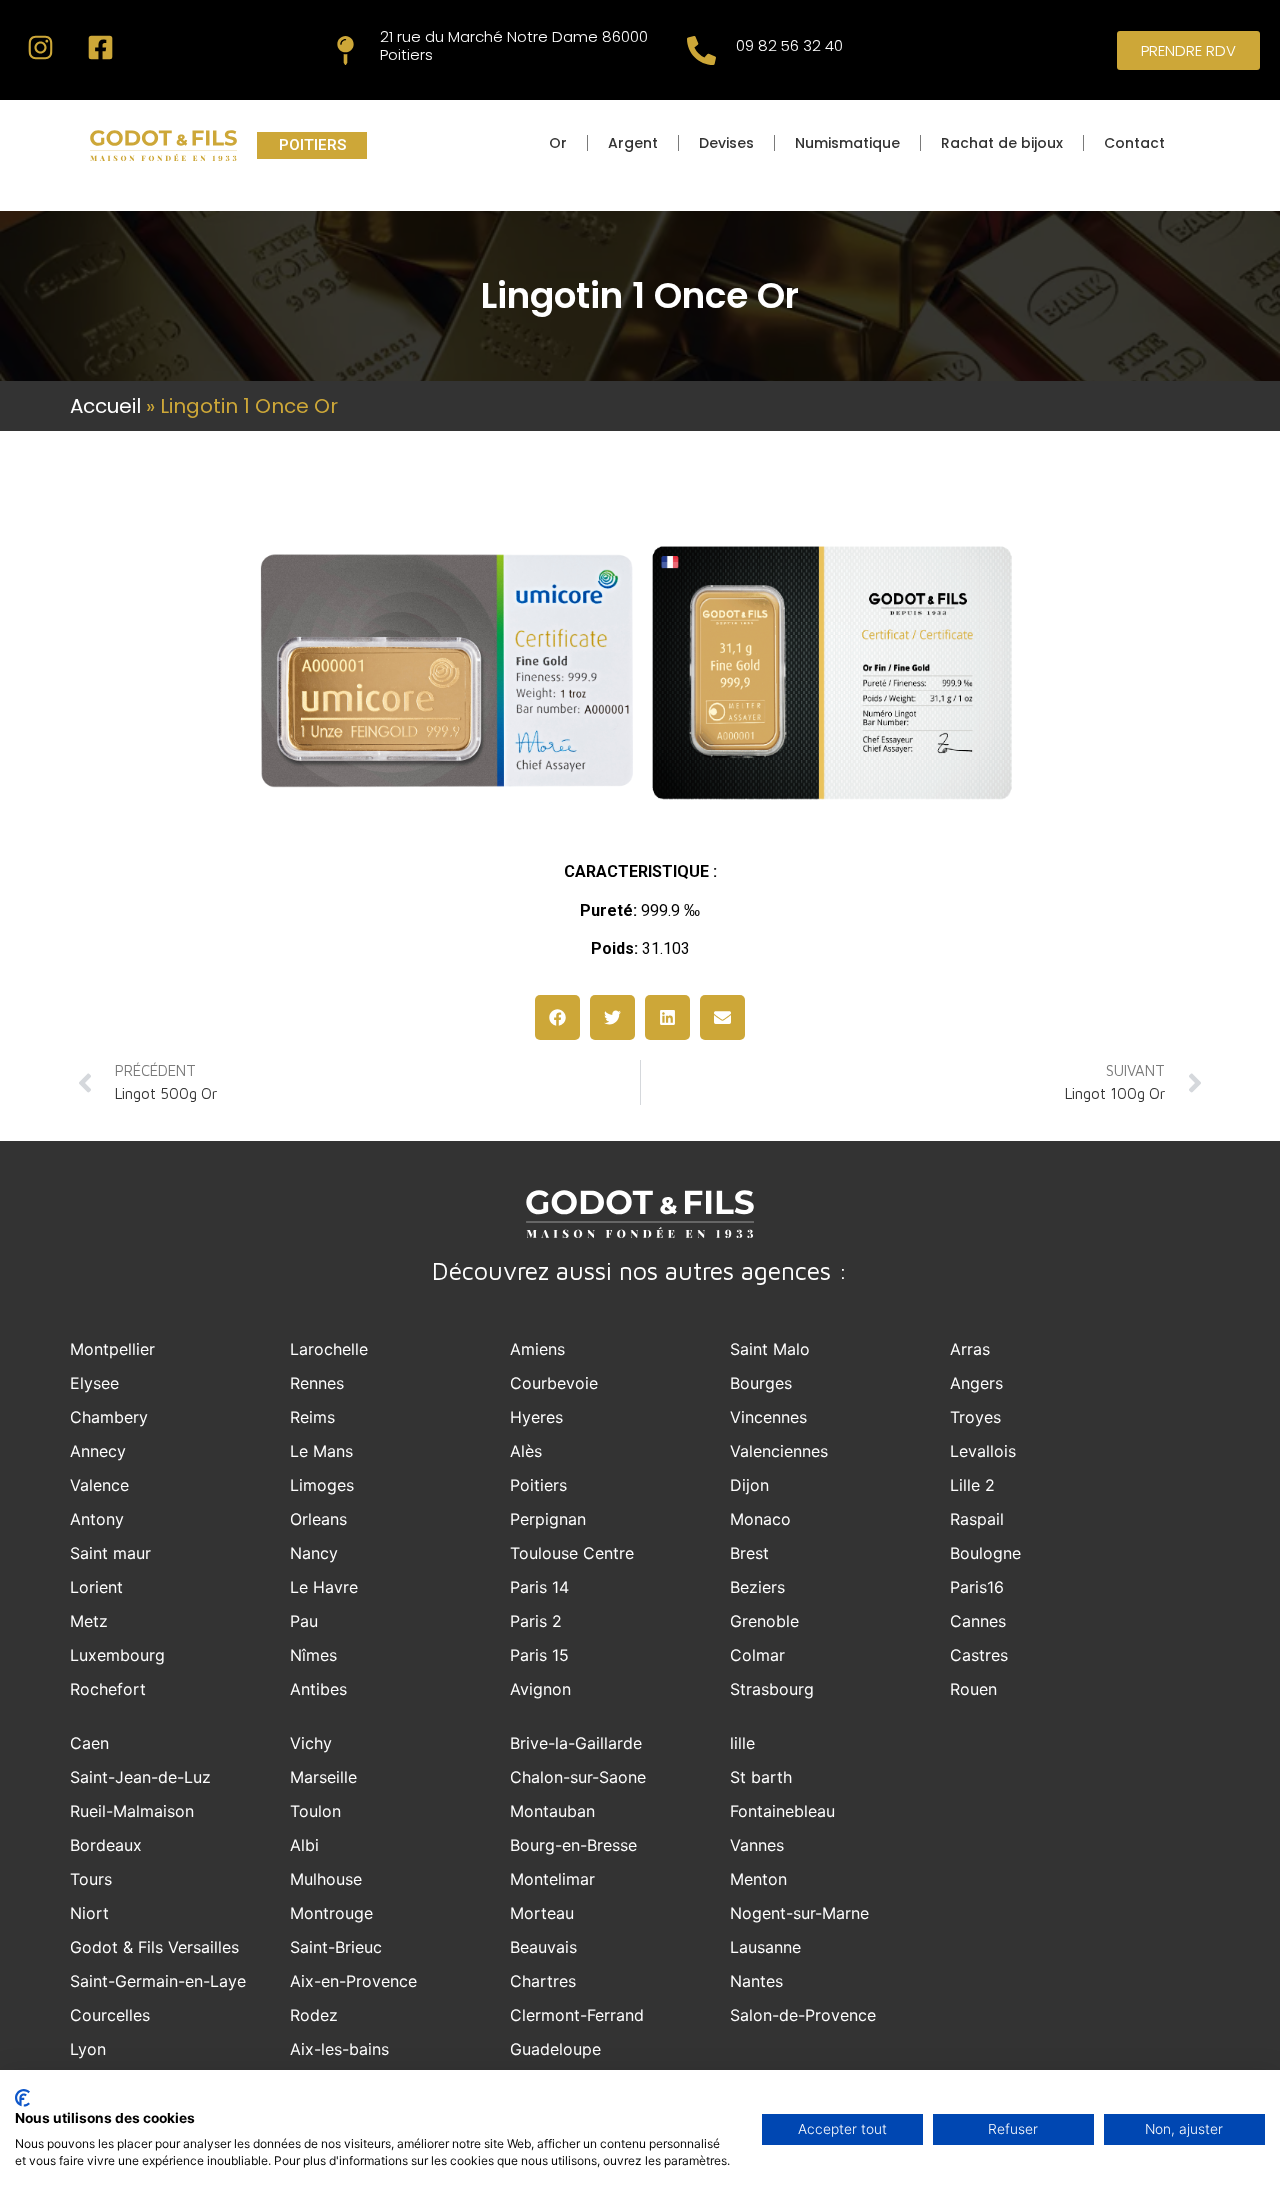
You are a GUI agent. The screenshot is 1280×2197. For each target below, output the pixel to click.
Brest (749, 1553)
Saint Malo (770, 1349)
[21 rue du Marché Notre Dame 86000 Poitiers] (345, 50)
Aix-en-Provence (353, 1981)
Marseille (323, 1777)
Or (558, 143)
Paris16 (977, 1587)
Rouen (973, 1689)
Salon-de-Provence (803, 2015)
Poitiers (538, 1485)
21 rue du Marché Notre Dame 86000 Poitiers (514, 45)
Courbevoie (554, 1383)
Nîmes (313, 1655)
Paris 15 (539, 1655)
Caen (89, 1743)
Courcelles (110, 2015)
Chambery (109, 1417)
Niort (89, 1913)
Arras (970, 1349)
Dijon (749, 1485)
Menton (758, 1879)
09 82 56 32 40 (789, 45)
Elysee (94, 1383)
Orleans (318, 1519)
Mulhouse (326, 1879)
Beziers (757, 1587)
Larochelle (329, 1349)
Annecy (98, 1451)
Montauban (552, 1811)
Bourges (761, 1383)
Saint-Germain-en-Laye (158, 1981)
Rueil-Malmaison (132, 1811)
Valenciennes (779, 1451)
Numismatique (847, 143)
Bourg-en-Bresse (573, 1845)
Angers (976, 1383)
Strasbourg (772, 1689)
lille (742, 1743)
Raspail (977, 1519)
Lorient (96, 1587)
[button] (557, 1017)
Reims (312, 1417)
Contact (1134, 143)
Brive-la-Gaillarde (576, 1743)
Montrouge (331, 1913)
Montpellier (112, 1349)
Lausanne (765, 1947)
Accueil (105, 406)
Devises (726, 143)
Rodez (314, 2015)
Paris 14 (539, 1587)
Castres (979, 1655)
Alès (526, 1451)
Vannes (757, 1845)
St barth (761, 1777)
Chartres (543, 1981)
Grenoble (764, 1621)
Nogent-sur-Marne (799, 1913)
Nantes (756, 1981)
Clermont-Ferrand (577, 2015)
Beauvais (543, 1947)
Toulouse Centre (572, 1553)
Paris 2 (536, 1621)
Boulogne (985, 1553)
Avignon (540, 1689)
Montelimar (552, 1879)
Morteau (542, 1913)
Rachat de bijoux (1002, 143)
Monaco (760, 1519)
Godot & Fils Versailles (154, 1947)
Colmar (757, 1655)
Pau (304, 1621)
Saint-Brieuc (336, 1947)
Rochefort (108, 1689)
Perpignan (548, 1519)
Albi (304, 1845)
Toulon (315, 1811)
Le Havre (324, 1587)
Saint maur (110, 1553)
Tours (91, 1879)
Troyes (975, 1417)
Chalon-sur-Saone (578, 1777)
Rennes (317, 1383)
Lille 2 (972, 1485)
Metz (89, 1621)
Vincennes (768, 1417)
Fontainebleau (782, 1811)
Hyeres (536, 1417)
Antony (97, 1519)
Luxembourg (117, 1655)
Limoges (322, 1485)
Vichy (311, 1743)
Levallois (983, 1451)
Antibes (318, 1689)
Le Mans (321, 1451)
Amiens (537, 1349)
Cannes (978, 1621)
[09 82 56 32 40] (701, 50)
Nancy (314, 1553)
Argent (633, 143)
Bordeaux (106, 1845)
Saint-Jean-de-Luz (140, 1777)
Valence (99, 1485)
